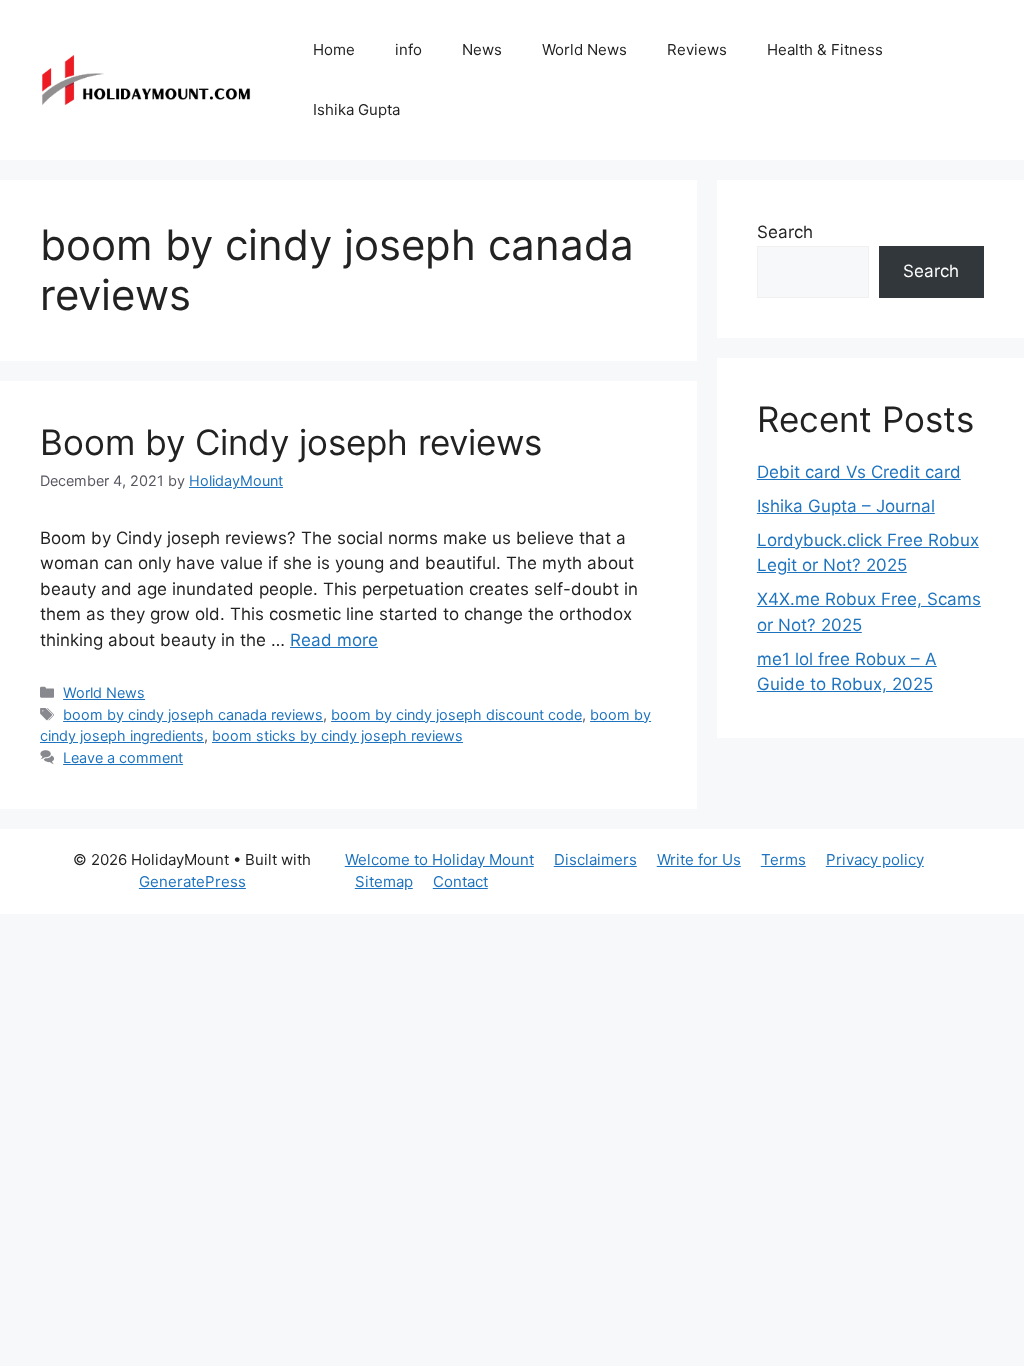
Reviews (697, 49)
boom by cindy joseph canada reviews (193, 714)
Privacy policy (875, 859)
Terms (783, 859)
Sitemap (384, 881)
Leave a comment (123, 757)
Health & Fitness (825, 49)
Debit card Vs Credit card (859, 472)
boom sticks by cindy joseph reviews (337, 735)
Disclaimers (595, 859)
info (408, 49)
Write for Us (699, 859)
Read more (334, 640)
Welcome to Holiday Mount (439, 859)
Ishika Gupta (356, 109)
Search (785, 232)
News (482, 49)
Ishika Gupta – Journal (846, 506)
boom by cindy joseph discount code (456, 714)
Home (334, 49)
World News (584, 49)
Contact (460, 881)
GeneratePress (192, 881)
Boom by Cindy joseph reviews (291, 442)
